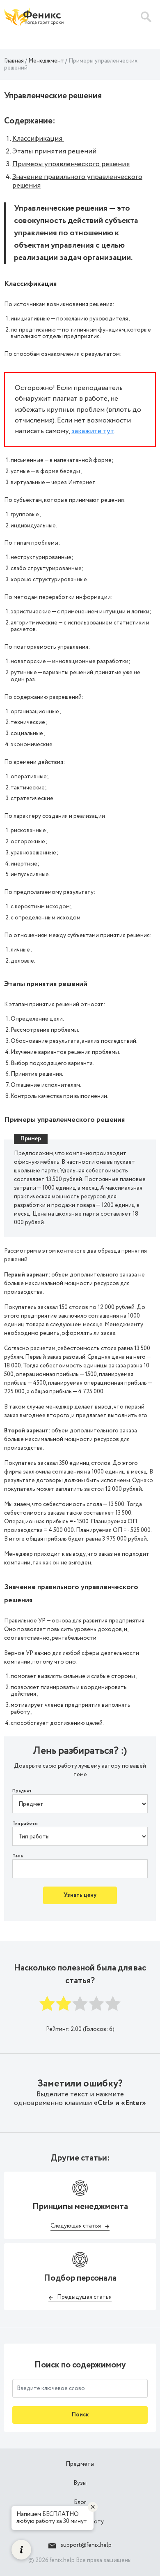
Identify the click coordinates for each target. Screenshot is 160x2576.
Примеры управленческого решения (71, 164)
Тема (18, 1856)
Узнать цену (80, 1895)
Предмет (22, 1791)
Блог (80, 2502)
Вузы (80, 2483)
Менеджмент (46, 61)
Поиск (80, 2415)
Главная (14, 61)
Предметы (80, 2464)
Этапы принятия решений (54, 151)
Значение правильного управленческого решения (77, 181)
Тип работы (25, 1824)
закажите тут (93, 431)
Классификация (38, 139)
